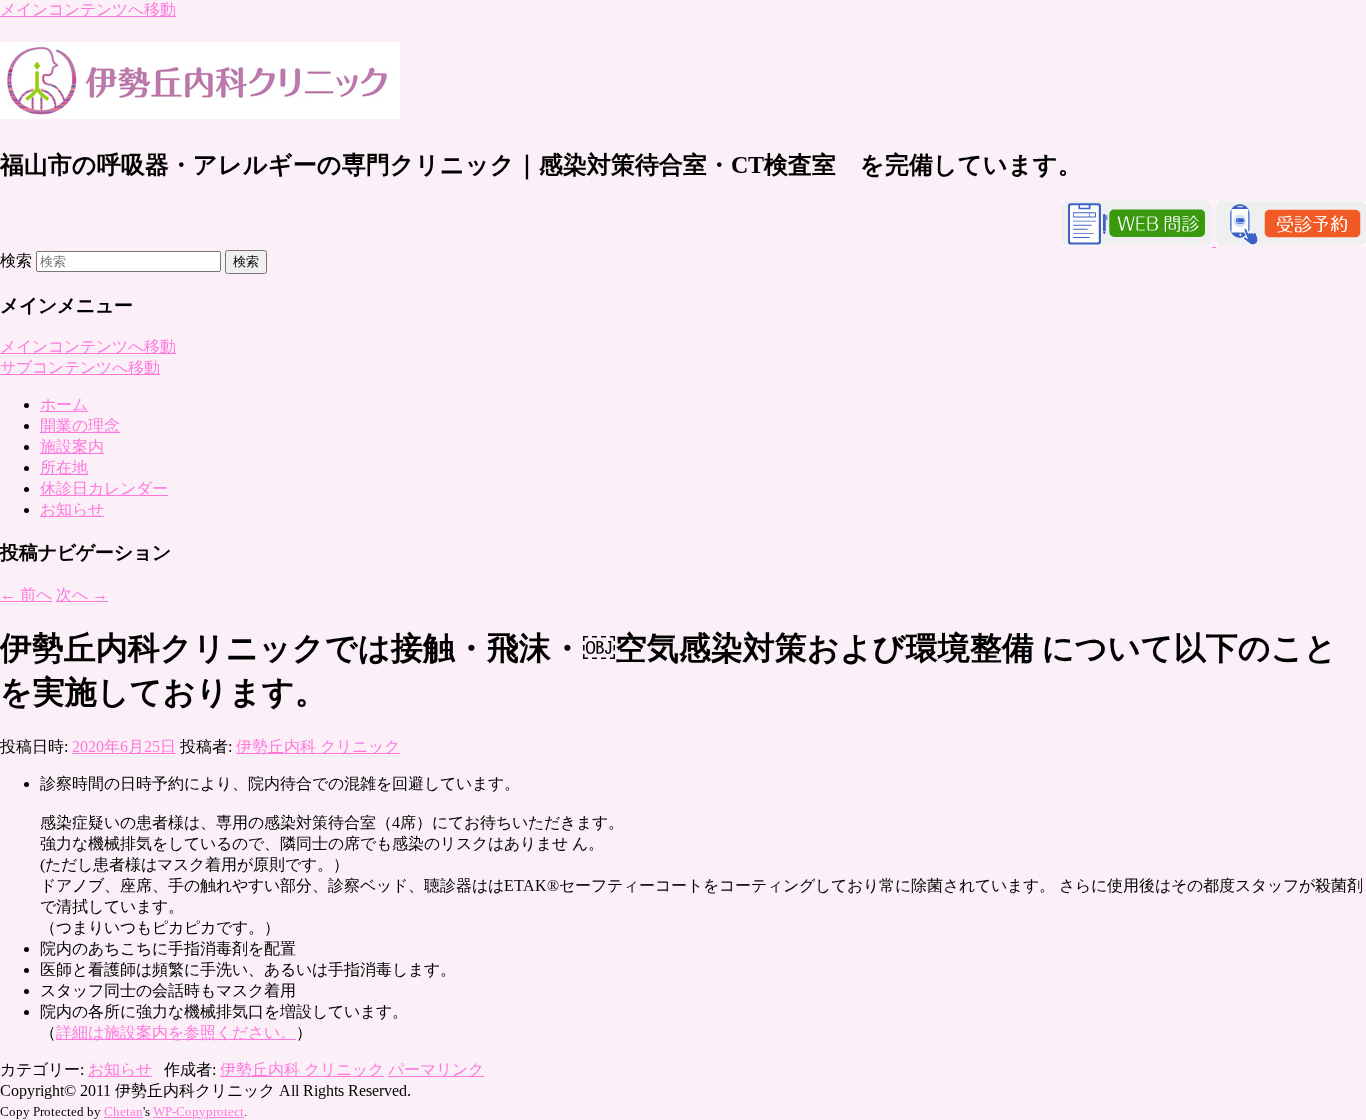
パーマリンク (436, 1069)
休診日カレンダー (104, 488)
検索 (16, 260)
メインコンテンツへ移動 (88, 9)
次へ (82, 594)
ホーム (64, 404)
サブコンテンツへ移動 (80, 367)
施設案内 (72, 446)
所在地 (64, 467)
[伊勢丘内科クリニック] (200, 108)
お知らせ (72, 509)
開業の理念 (80, 425)
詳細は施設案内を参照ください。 (176, 1032)
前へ (26, 594)
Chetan (123, 1111)
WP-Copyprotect (198, 1111)
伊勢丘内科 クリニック (318, 746)
